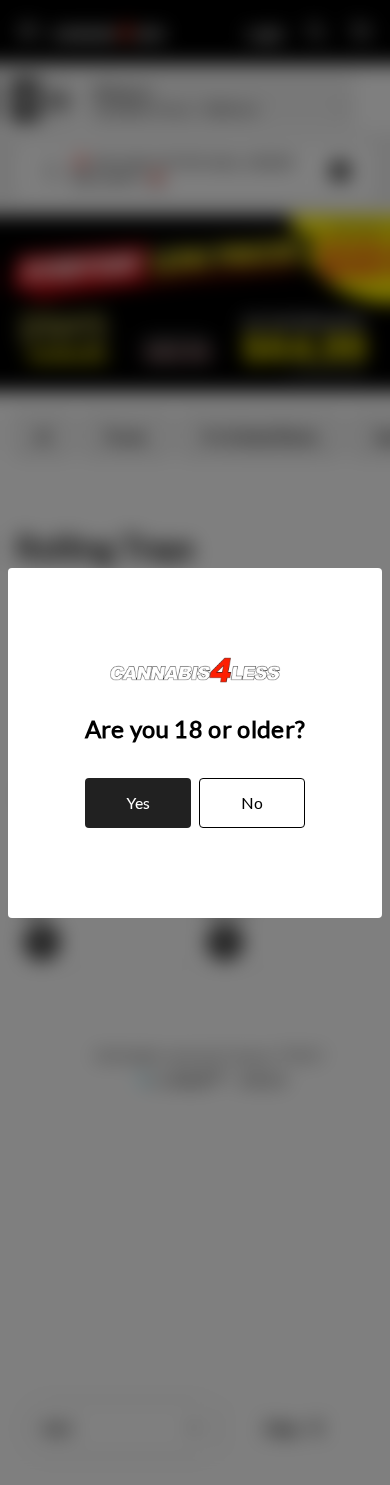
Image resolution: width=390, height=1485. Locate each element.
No (252, 802)
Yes (138, 802)
